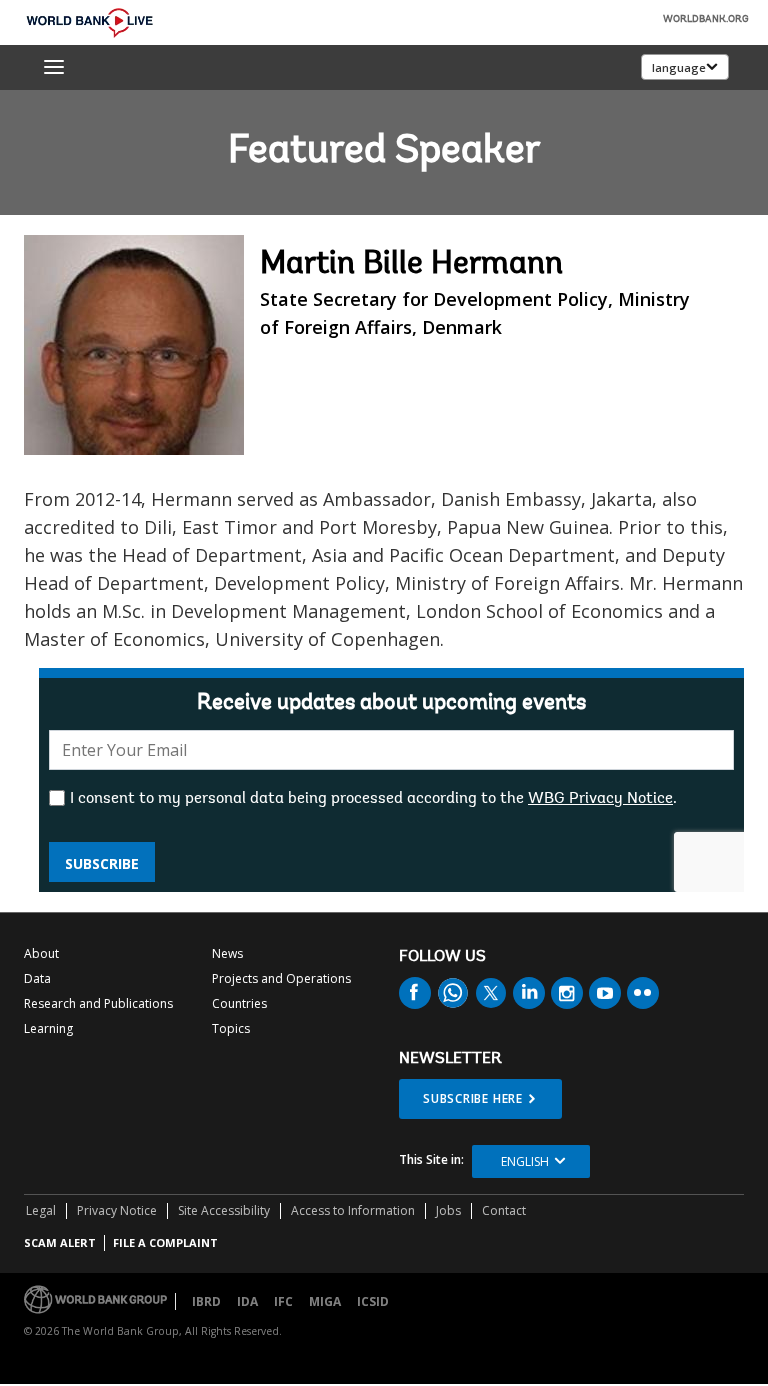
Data (37, 978)
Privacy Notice (117, 1210)
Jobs (448, 1210)
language (679, 67)
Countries (239, 1003)
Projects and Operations (281, 978)
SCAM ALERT (60, 1242)
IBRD (206, 1301)
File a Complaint (165, 1242)
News (227, 953)
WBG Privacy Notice (600, 799)
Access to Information (353, 1210)
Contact (504, 1210)
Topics (231, 1028)
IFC (283, 1301)
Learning (48, 1028)
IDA (247, 1301)
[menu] (54, 67)
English (525, 1161)
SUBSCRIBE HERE (473, 1098)
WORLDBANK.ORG (706, 20)
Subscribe (102, 863)
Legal (41, 1210)
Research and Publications (98, 1003)
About (41, 953)
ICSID (373, 1301)
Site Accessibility (224, 1210)
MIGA (325, 1301)
